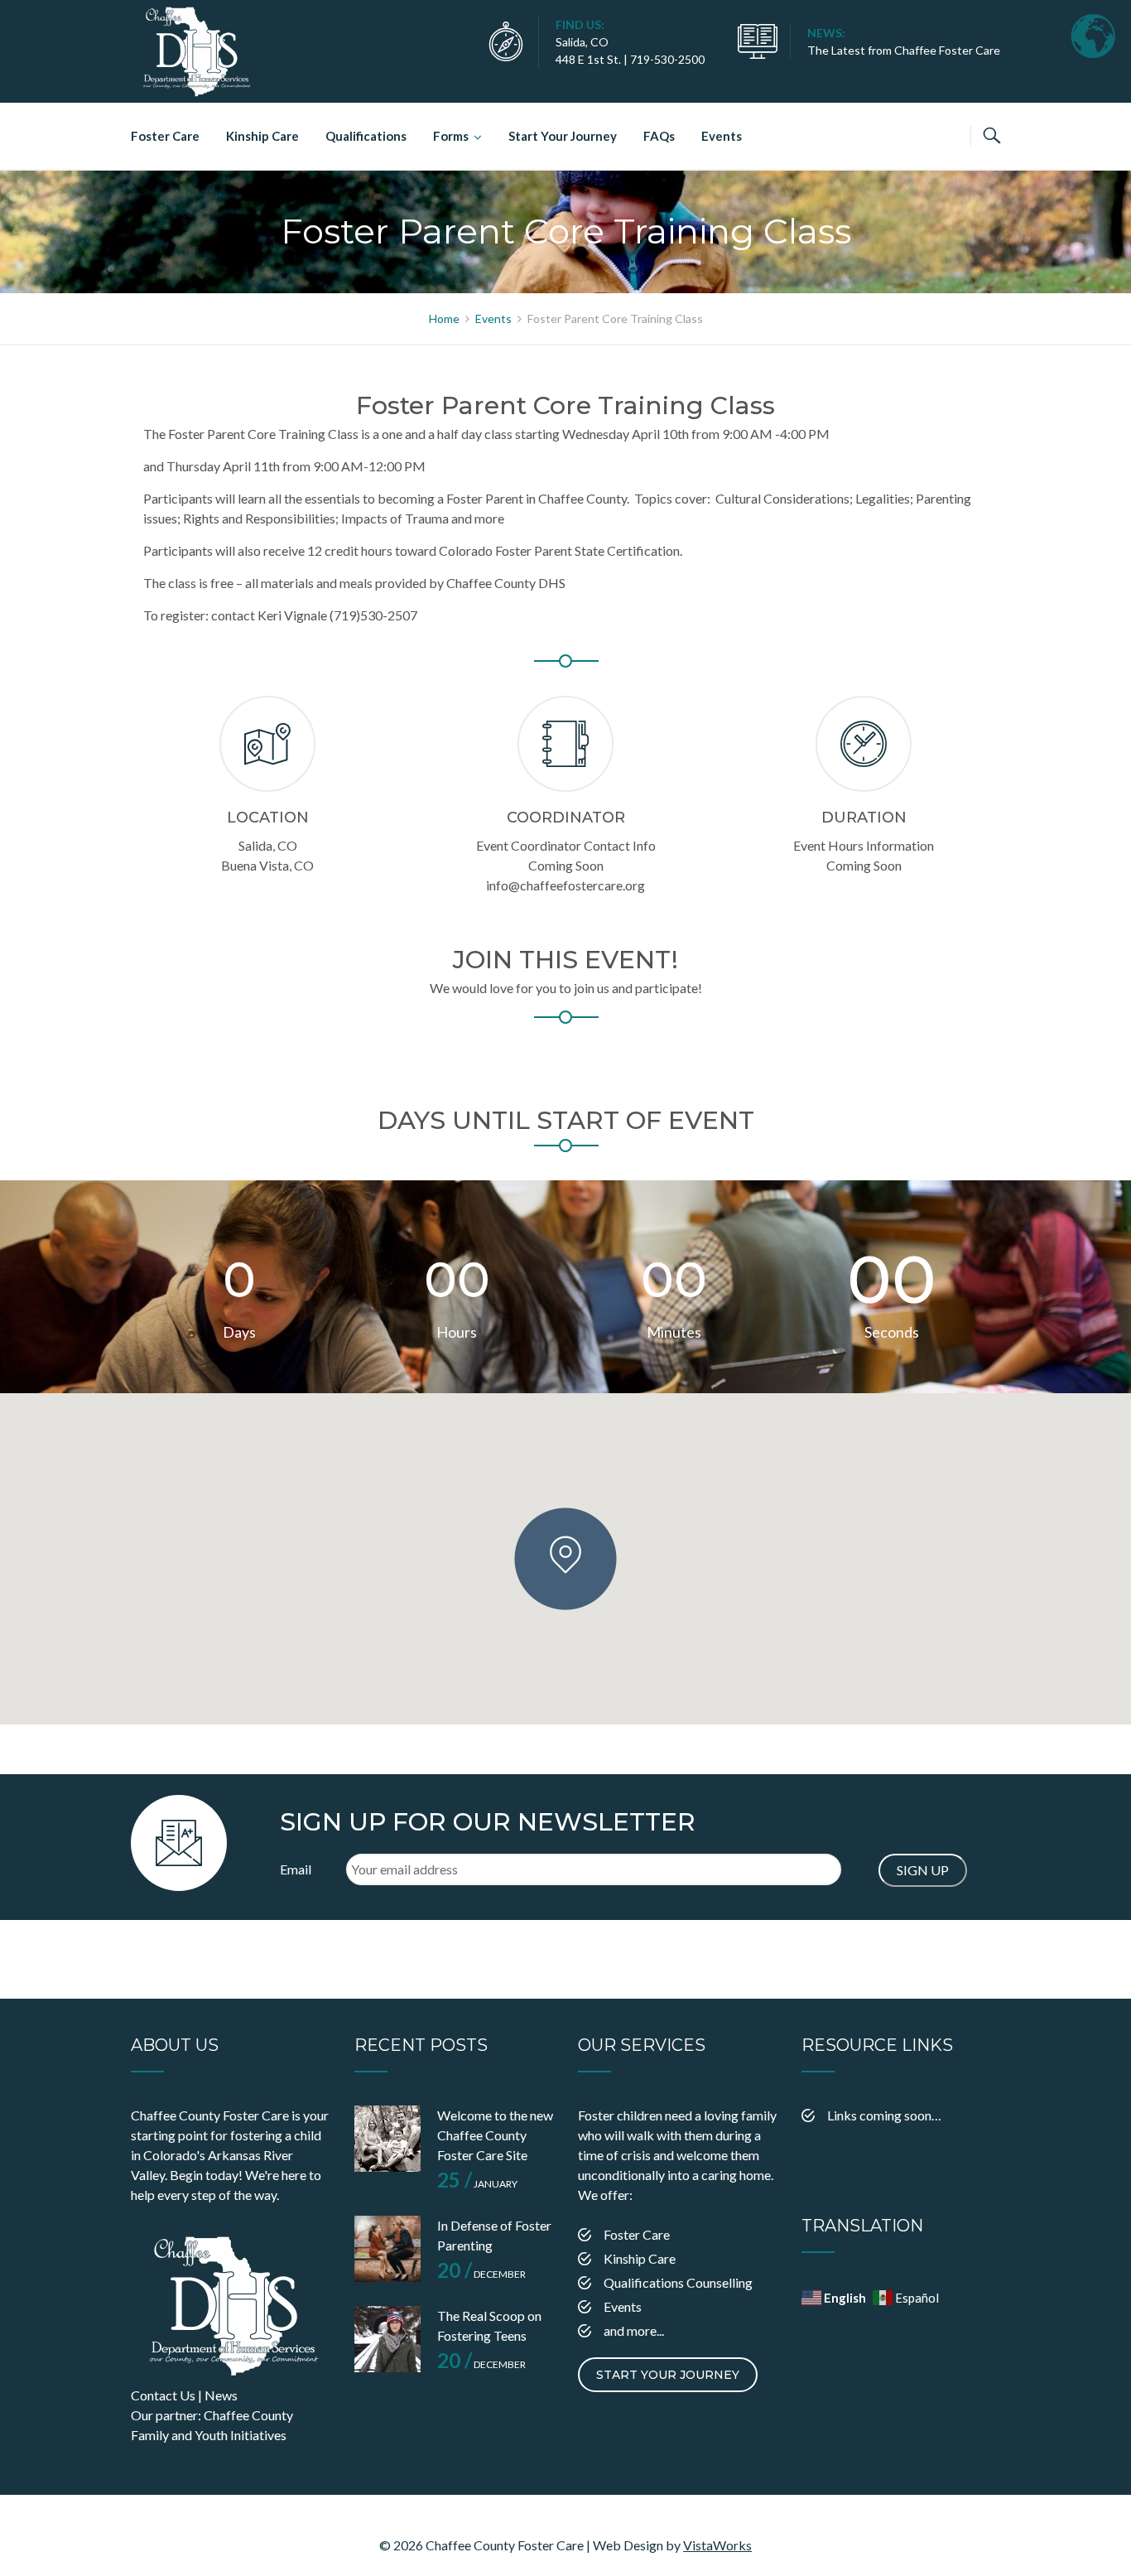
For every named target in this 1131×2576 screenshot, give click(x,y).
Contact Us (163, 2395)
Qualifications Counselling (678, 2282)
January (477, 2184)
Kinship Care (262, 136)
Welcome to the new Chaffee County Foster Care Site (495, 2135)
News (221, 2395)
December (481, 2274)
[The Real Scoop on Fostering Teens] (387, 2339)
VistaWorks (717, 2545)
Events (722, 136)
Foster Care (165, 136)
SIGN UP (923, 1870)
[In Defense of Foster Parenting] (387, 2249)
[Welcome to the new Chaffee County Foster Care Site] (387, 2139)
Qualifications (366, 136)
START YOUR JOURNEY (668, 2375)
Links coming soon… (884, 2115)
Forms (451, 136)
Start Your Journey (563, 136)
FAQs (659, 136)
